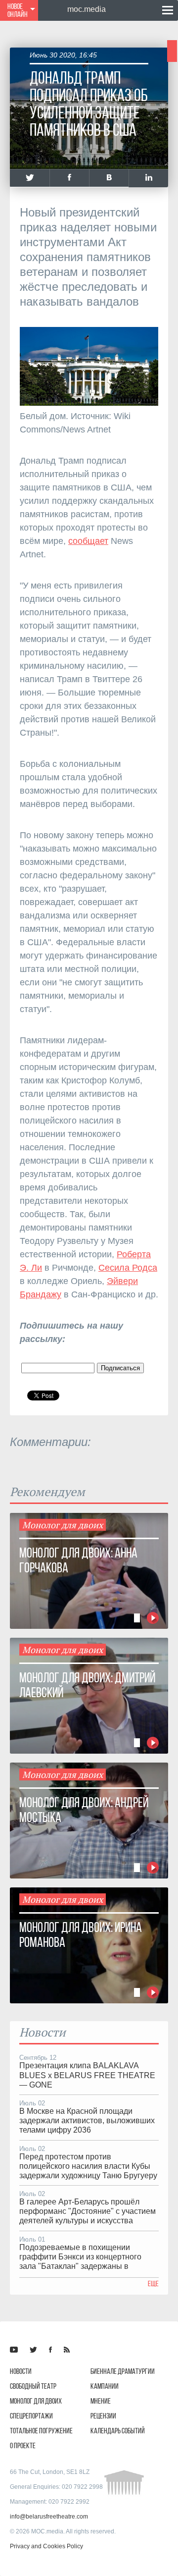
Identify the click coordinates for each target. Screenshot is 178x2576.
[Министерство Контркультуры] (14, 2350)
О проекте (23, 2445)
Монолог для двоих (36, 2401)
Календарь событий (118, 2431)
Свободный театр (33, 2386)
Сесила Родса (128, 1268)
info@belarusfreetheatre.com (49, 2517)
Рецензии (103, 2416)
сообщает (88, 541)
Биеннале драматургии (123, 2371)
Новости (21, 2371)
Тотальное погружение (41, 2431)
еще (153, 2283)
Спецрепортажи (31, 2416)
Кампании (105, 2386)
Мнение (101, 2401)
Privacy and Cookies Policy (46, 2546)
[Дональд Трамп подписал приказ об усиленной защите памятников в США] (30, 178)
